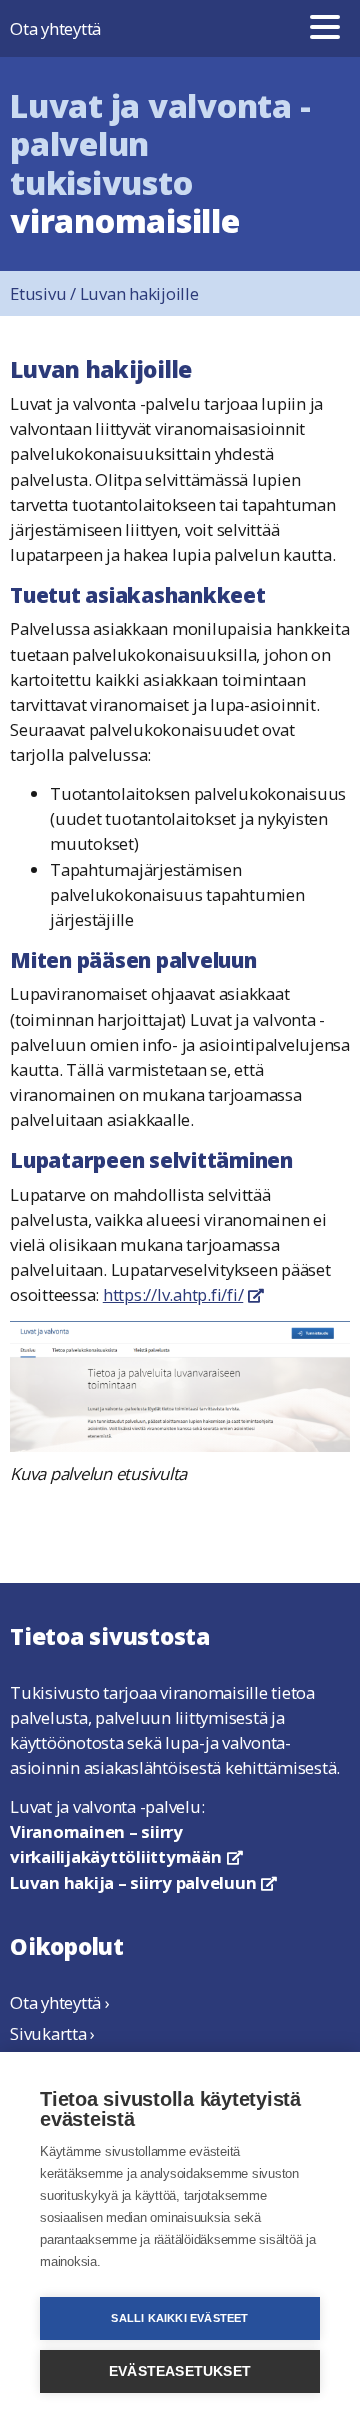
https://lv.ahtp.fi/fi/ (183, 1294)
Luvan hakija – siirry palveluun (143, 1882)
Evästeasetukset (180, 2371)
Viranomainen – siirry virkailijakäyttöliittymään (126, 1844)
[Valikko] (325, 28)
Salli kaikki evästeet (179, 2318)
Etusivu (45, 293)
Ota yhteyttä (55, 28)
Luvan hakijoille (139, 293)
